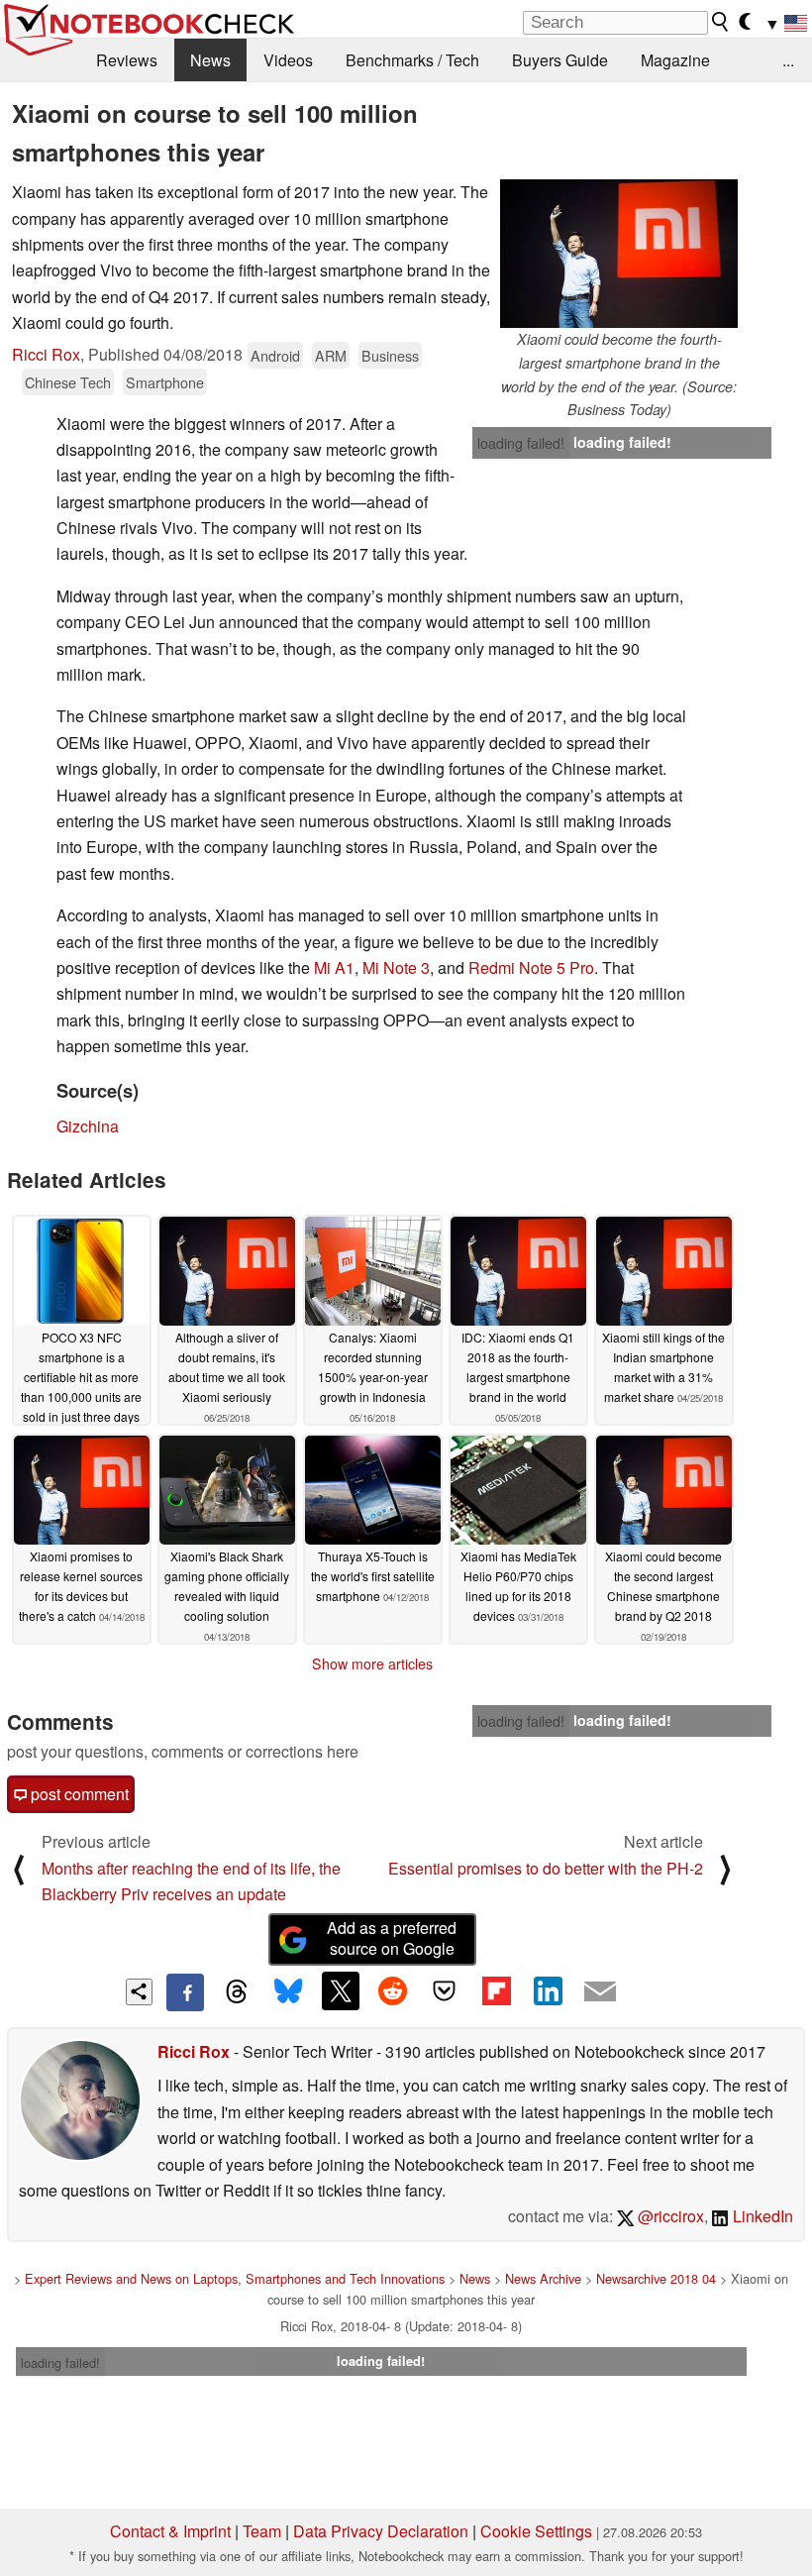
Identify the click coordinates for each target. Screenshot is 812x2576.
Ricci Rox (46, 354)
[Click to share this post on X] (341, 1990)
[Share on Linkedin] (548, 1990)
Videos (288, 60)
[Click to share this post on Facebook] (185, 1992)
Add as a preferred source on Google (392, 1938)
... (788, 60)
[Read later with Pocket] (445, 1990)
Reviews (127, 60)
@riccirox (669, 2216)
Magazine (675, 60)
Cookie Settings (536, 2531)
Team (262, 2531)
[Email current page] (600, 1992)
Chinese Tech (68, 382)
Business (390, 355)
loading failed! (521, 443)
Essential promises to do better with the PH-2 (546, 1868)
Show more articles (372, 1664)
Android (275, 355)
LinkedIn (761, 2216)
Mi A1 (334, 967)
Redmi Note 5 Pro (531, 967)
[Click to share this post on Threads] (237, 1992)
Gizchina (88, 1126)
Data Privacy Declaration (381, 2531)
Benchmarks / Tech (412, 60)
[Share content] (139, 1992)
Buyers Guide (560, 60)
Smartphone (165, 382)
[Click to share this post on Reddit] (392, 1990)
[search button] (721, 22)
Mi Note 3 (396, 967)
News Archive (543, 2278)
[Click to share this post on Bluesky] (288, 1992)
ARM (331, 355)
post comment (78, 1794)
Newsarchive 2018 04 (656, 2278)
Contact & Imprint (170, 2531)
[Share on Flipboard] (496, 1990)
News (210, 60)
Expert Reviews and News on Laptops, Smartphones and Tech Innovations (235, 2278)
